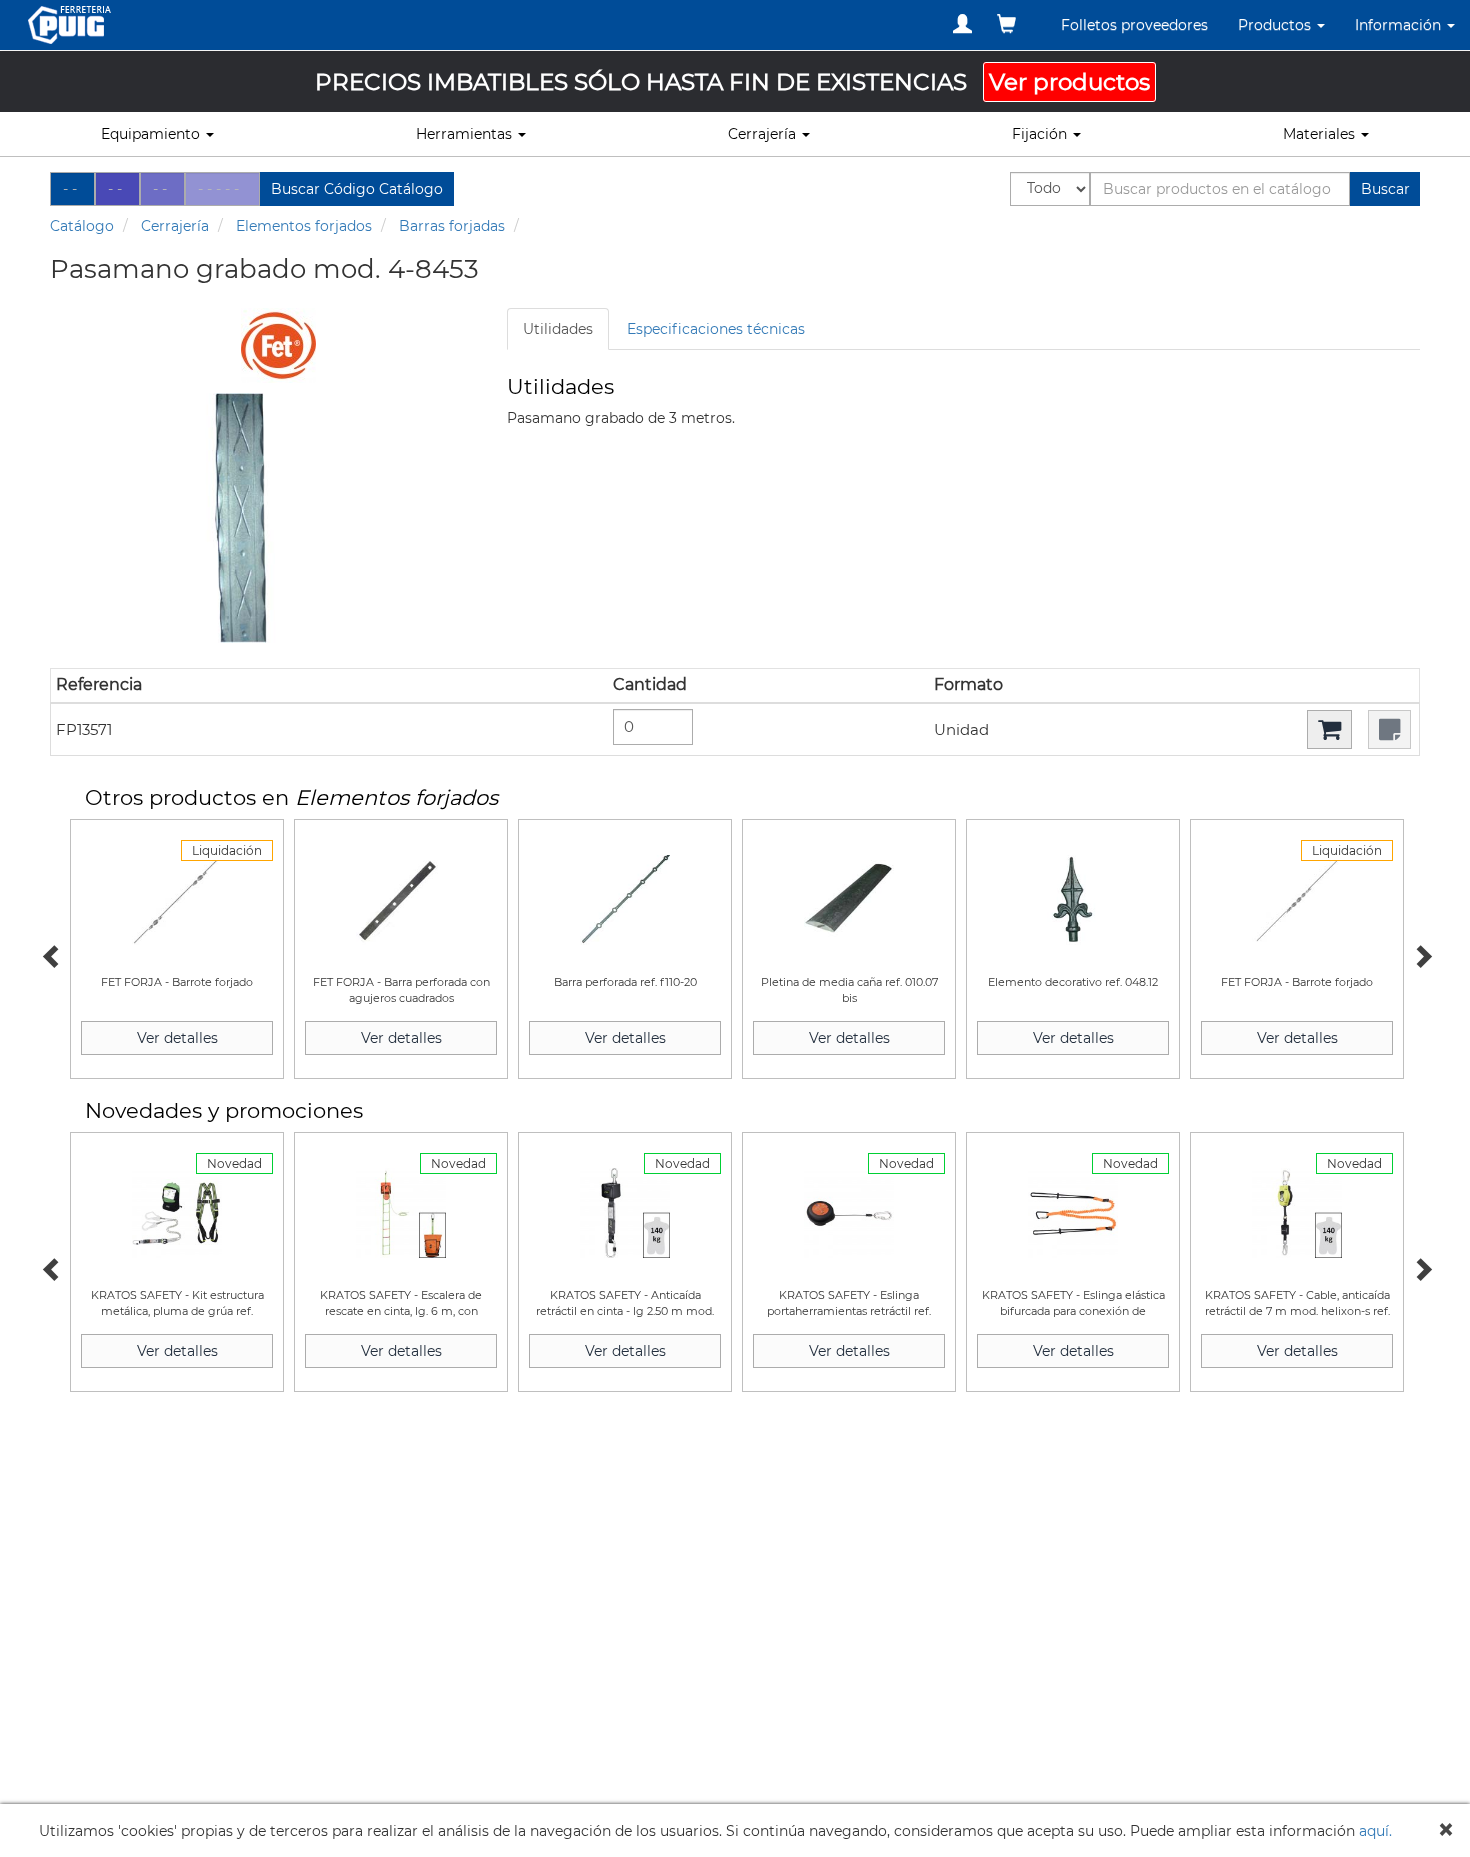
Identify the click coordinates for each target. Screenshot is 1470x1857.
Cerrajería (175, 226)
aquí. (1375, 1831)
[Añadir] (1329, 729)
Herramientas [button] (466, 134)
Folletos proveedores (1134, 25)
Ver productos (1069, 82)
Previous (50, 954)
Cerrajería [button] (764, 134)
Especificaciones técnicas (716, 329)
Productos (1276, 25)
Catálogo (82, 226)
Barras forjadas (452, 226)
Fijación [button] (1041, 134)
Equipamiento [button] (152, 134)
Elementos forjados (304, 226)
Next (1420, 954)
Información (1400, 25)
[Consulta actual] (1006, 24)
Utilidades (558, 329)
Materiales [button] (1321, 134)
